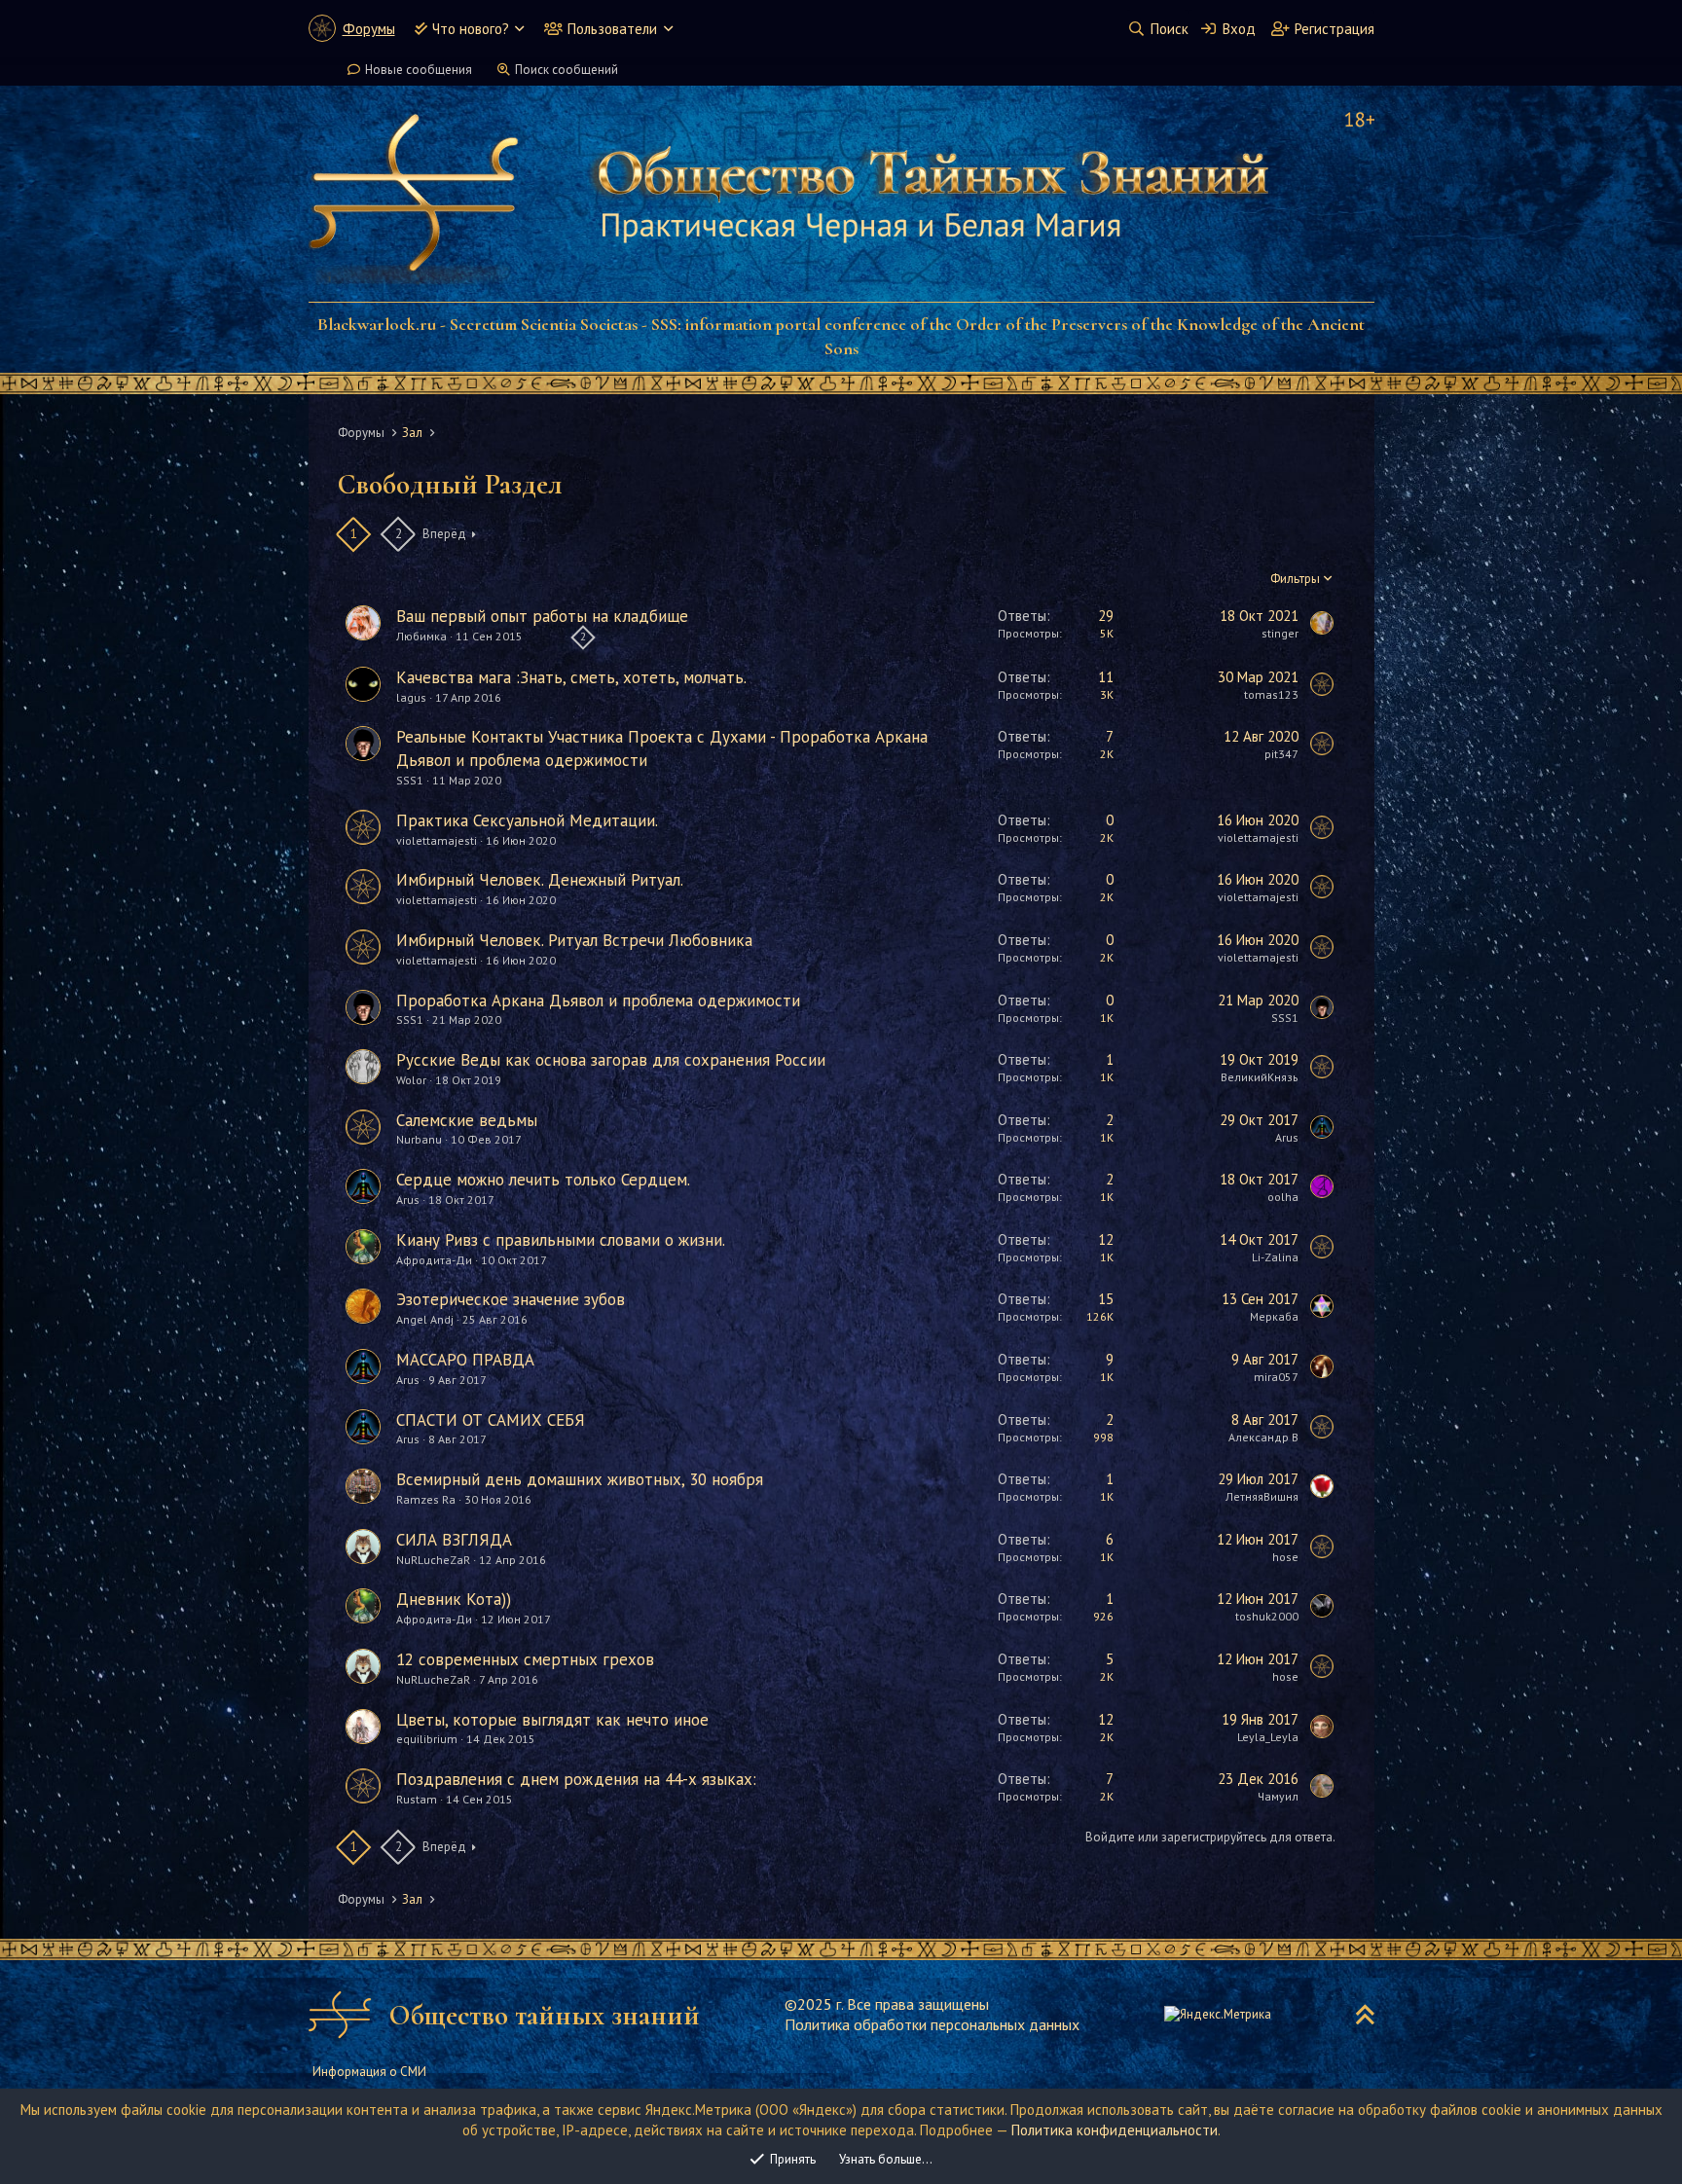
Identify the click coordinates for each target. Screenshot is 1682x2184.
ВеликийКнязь (1260, 1077)
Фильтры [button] (1295, 579)
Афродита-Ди (434, 1260)
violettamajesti (437, 840)
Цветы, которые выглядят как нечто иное (552, 1720)
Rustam (417, 1799)
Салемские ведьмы (467, 1120)
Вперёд (444, 534)
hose (1285, 1557)
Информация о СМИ (369, 2072)
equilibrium (427, 1739)
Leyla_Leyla (1268, 1737)
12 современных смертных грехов (525, 1659)
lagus (411, 697)
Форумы (369, 29)
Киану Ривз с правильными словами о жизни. (561, 1240)
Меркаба (1274, 1316)
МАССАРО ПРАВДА (465, 1360)
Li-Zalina (1275, 1257)
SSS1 (410, 780)
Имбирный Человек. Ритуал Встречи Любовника (574, 940)
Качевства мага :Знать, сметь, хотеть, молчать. (571, 677)
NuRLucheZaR (433, 1560)
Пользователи (612, 29)
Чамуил (1278, 1796)
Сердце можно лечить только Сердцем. (543, 1180)
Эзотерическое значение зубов (511, 1299)
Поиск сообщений (567, 70)
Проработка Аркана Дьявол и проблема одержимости (598, 1001)
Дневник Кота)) (454, 1599)
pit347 (1281, 754)
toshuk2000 (1267, 1616)
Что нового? (471, 29)
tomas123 (1271, 694)
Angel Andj (425, 1319)
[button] (519, 29)
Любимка (421, 636)
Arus (1287, 1137)
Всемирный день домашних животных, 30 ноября (580, 1479)
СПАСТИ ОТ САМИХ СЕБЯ (491, 1420)
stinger (1280, 633)
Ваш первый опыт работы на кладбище (542, 616)
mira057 (1276, 1377)
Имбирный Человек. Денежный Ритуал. (540, 880)
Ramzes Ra (426, 1499)
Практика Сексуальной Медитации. (527, 820)
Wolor (411, 1080)
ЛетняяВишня (1262, 1496)
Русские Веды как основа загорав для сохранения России (611, 1060)
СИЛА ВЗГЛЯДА (454, 1540)
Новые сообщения (419, 70)
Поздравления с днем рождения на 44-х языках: (576, 1779)
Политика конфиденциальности (1115, 2130)
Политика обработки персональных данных (932, 2024)
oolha (1283, 1197)
